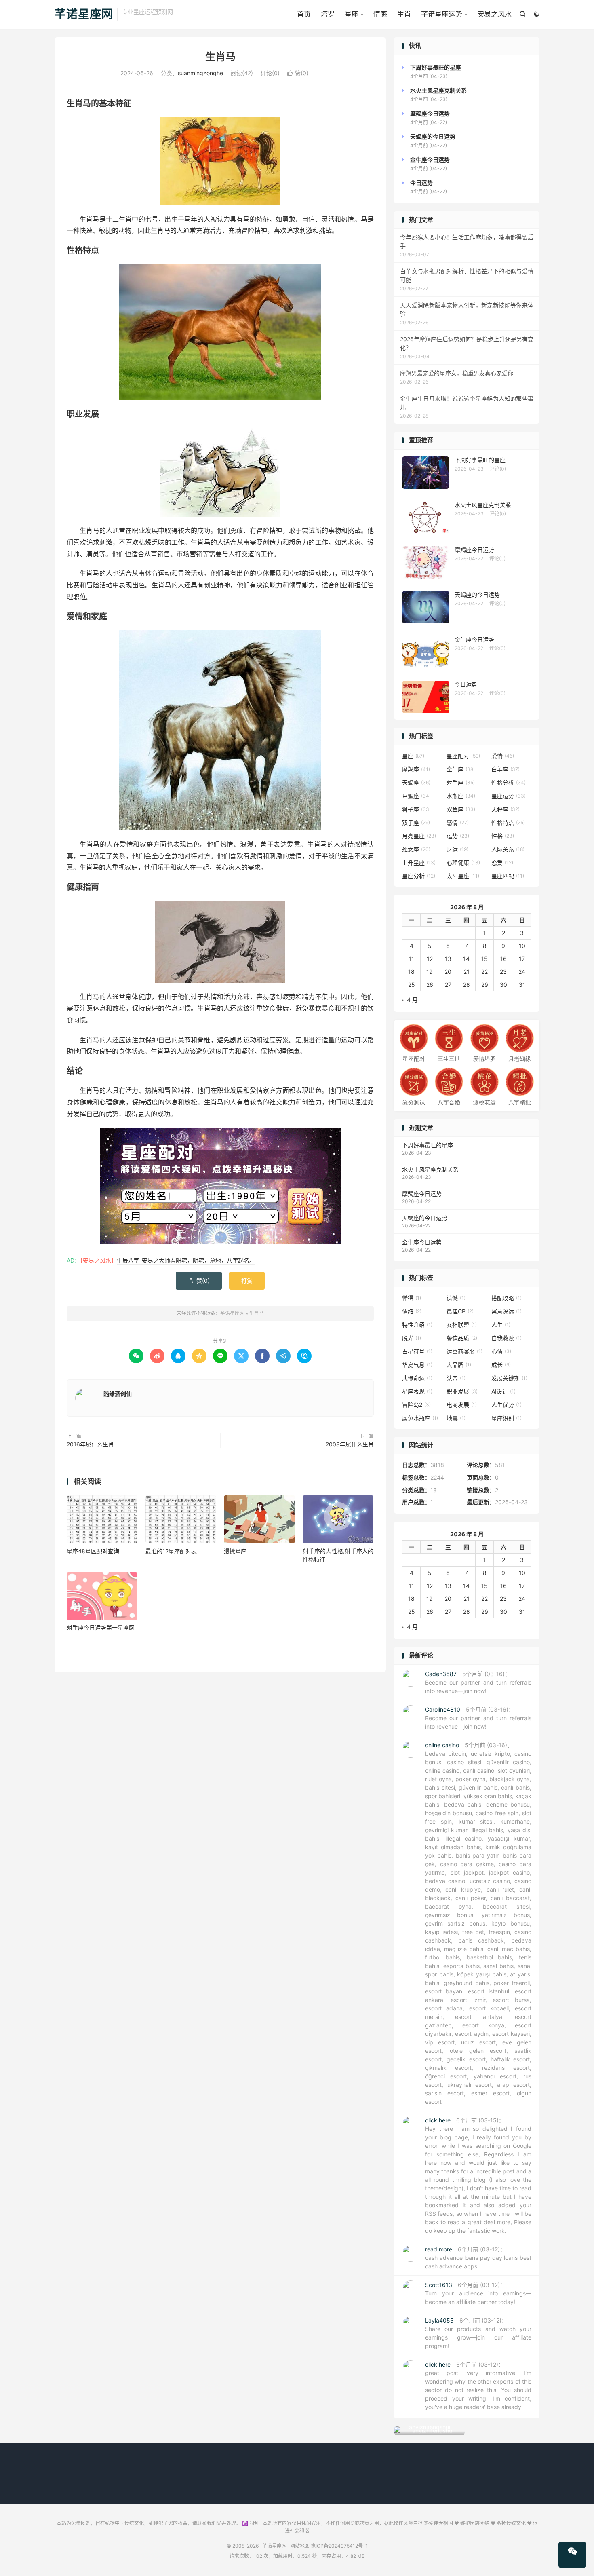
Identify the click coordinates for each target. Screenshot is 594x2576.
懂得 (412, 1298)
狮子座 (416, 809)
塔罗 (328, 14)
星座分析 (419, 876)
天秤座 (506, 809)
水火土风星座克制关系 (430, 1169)
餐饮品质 (462, 1338)
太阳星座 (463, 876)
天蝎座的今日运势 (425, 1218)
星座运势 (509, 796)
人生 (501, 1325)
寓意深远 (507, 1311)
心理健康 (463, 863)
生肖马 (220, 57)
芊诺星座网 (84, 15)
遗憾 (456, 1298)
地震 (456, 1418)
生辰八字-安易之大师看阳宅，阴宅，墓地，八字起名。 (186, 1260)
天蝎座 (416, 782)
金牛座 (461, 769)
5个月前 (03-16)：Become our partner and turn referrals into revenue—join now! (478, 1682)
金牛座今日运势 (422, 1242)
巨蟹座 (416, 796)
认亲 (456, 1378)
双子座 (416, 822)
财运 (457, 849)
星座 (352, 14)
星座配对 (463, 756)
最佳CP (460, 1311)
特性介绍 (417, 1325)
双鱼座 (461, 809)
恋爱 (502, 863)
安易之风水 (494, 14)
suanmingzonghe (200, 73)
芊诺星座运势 (442, 14)
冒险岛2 (416, 1405)
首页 (304, 14)
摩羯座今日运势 (422, 1194)
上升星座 (419, 863)
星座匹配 (508, 876)
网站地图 (300, 2546)
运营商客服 (464, 1351)
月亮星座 (419, 836)
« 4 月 (410, 1000)
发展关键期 (509, 1378)
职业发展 (462, 1391)
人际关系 (508, 849)
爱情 (503, 756)
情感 (380, 14)
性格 (503, 836)
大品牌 (459, 1365)
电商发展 (462, 1405)
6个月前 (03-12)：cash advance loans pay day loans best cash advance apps (478, 2258)
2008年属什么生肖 (350, 1444)
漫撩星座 (235, 1551)
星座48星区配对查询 (93, 1551)
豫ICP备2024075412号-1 (339, 2546)
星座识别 (507, 1418)
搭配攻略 (507, 1298)
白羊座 (506, 769)
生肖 (404, 14)
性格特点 (508, 822)
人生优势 (507, 1405)
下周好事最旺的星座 (428, 1145)
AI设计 (503, 1391)
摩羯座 (416, 769)
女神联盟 (462, 1325)
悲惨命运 (417, 1378)
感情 (458, 822)
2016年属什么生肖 (90, 1444)
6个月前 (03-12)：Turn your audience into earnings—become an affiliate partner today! (478, 2293)
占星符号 (417, 1351)
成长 (501, 1365)
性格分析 (509, 782)
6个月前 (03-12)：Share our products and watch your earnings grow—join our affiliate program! (478, 2333)
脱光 (412, 1338)
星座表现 (417, 1391)
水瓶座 (461, 796)
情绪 (412, 1311)
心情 (501, 1351)
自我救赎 (507, 1338)
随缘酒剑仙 (118, 1394)
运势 (458, 836)
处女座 (416, 849)
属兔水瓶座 (420, 1418)
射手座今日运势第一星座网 (101, 1627)
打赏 (247, 1281)
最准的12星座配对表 (171, 1551)
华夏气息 (417, 1365)
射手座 (461, 782)
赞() (298, 73)
